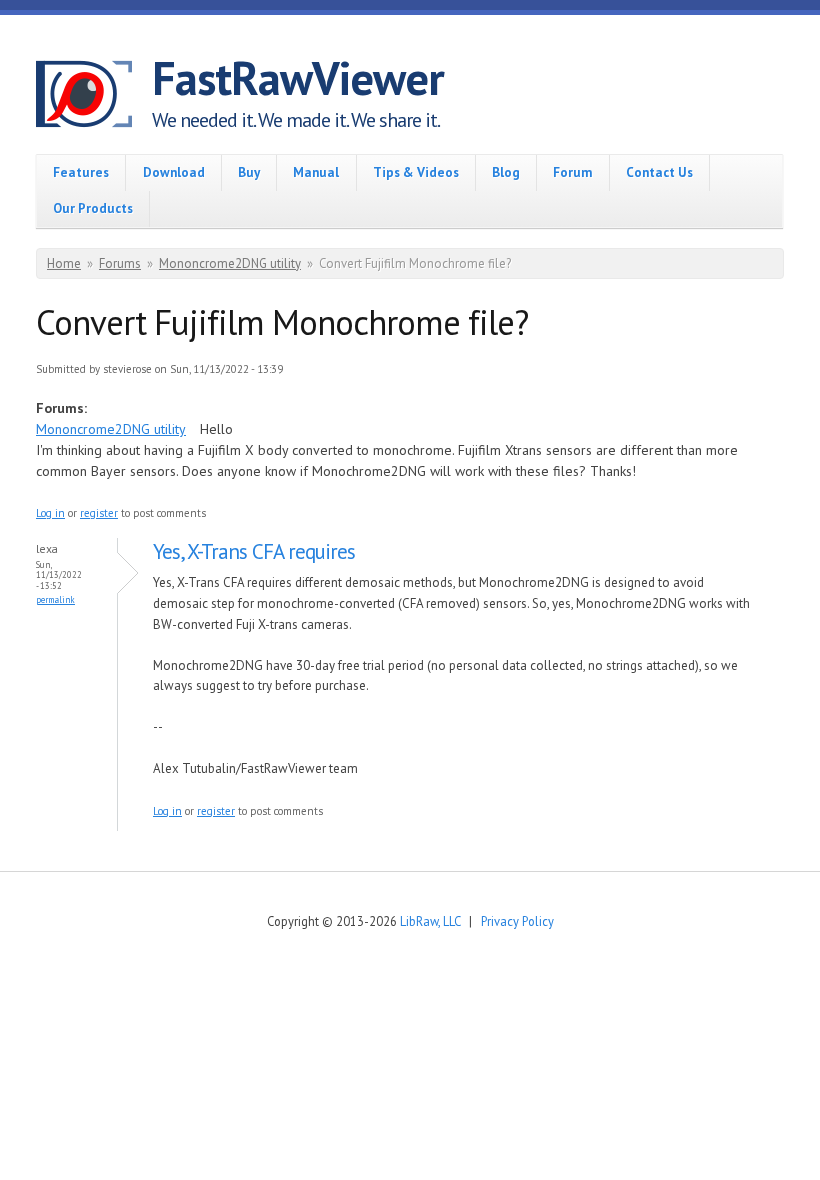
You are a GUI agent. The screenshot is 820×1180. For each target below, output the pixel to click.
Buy (249, 172)
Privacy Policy (517, 921)
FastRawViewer (298, 78)
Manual (316, 172)
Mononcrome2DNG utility (230, 263)
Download (174, 172)
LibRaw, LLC (430, 921)
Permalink (55, 599)
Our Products (93, 208)
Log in (50, 513)
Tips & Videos (416, 172)
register (99, 513)
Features (81, 172)
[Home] (94, 97)
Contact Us (659, 172)
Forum (572, 172)
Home (64, 263)
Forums (120, 263)
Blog (506, 172)
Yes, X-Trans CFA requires (254, 551)
